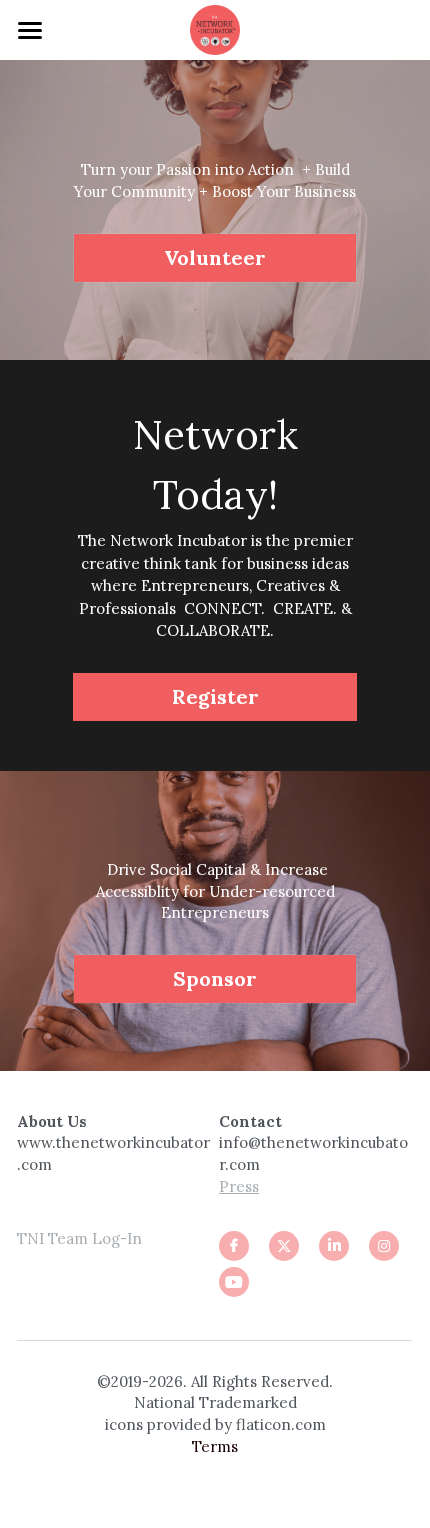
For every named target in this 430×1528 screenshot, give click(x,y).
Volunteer (215, 257)
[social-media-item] (234, 1282)
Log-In (115, 1238)
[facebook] (234, 1246)
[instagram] (384, 1246)
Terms (215, 1446)
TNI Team (52, 1238)
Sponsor (215, 978)
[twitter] (284, 1246)
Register (215, 696)
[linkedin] (334, 1246)
